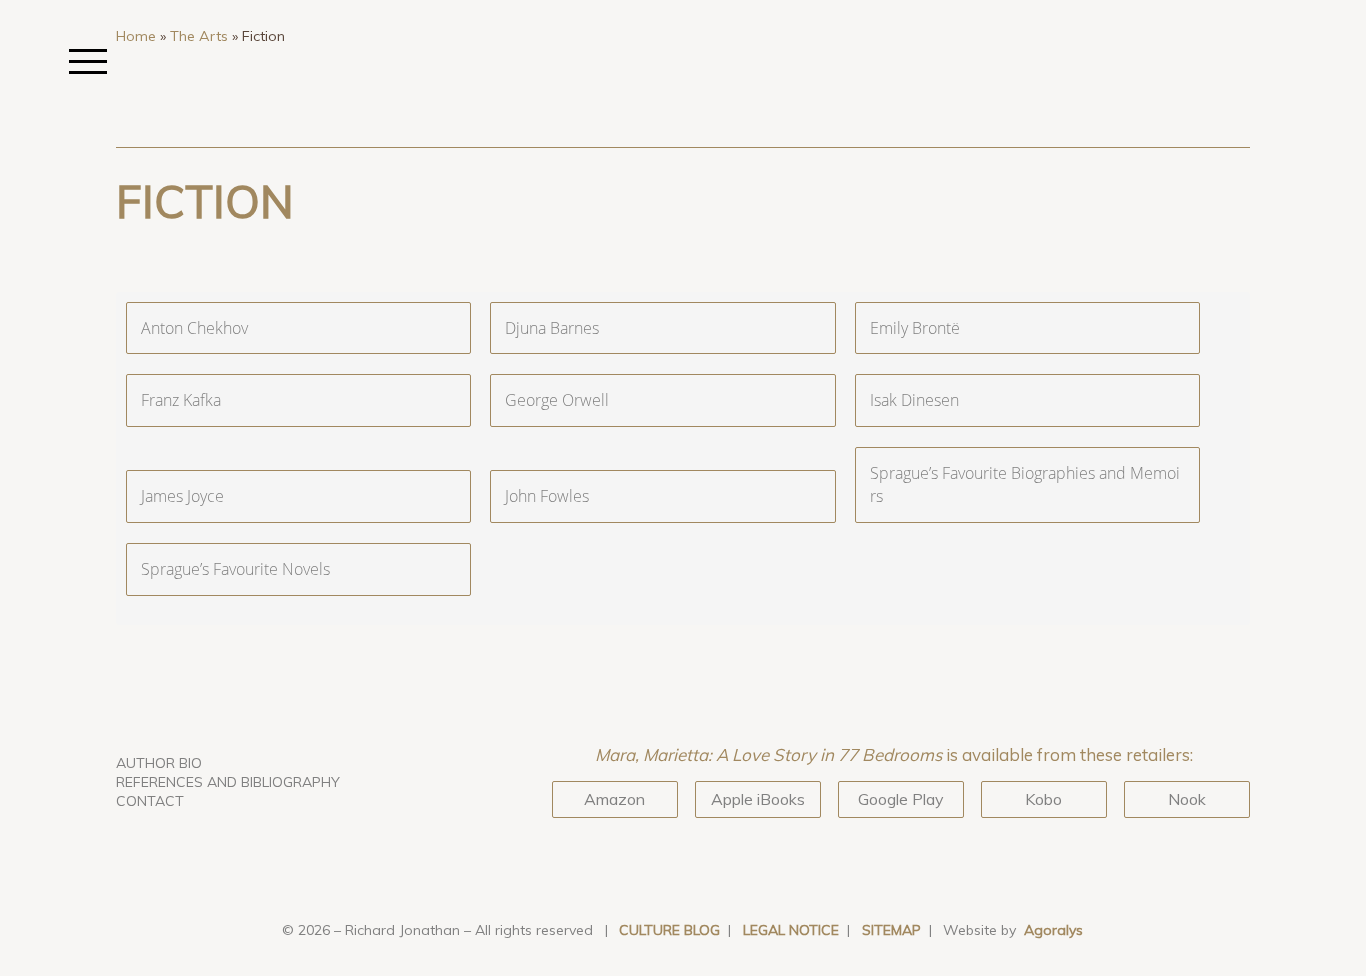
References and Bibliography (228, 782)
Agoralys (1053, 930)
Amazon (614, 799)
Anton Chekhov (194, 328)
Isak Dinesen (914, 400)
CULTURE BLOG (669, 930)
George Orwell (557, 400)
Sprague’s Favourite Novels (235, 569)
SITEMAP (891, 930)
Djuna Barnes (552, 328)
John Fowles (547, 496)
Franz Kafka (181, 400)
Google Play (901, 799)
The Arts (199, 36)
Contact (150, 801)
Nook (1187, 799)
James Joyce (182, 496)
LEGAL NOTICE (791, 930)
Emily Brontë (915, 328)
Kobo (1043, 799)
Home (136, 36)
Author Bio (159, 763)
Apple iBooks (758, 799)
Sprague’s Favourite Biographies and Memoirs (1025, 484)
